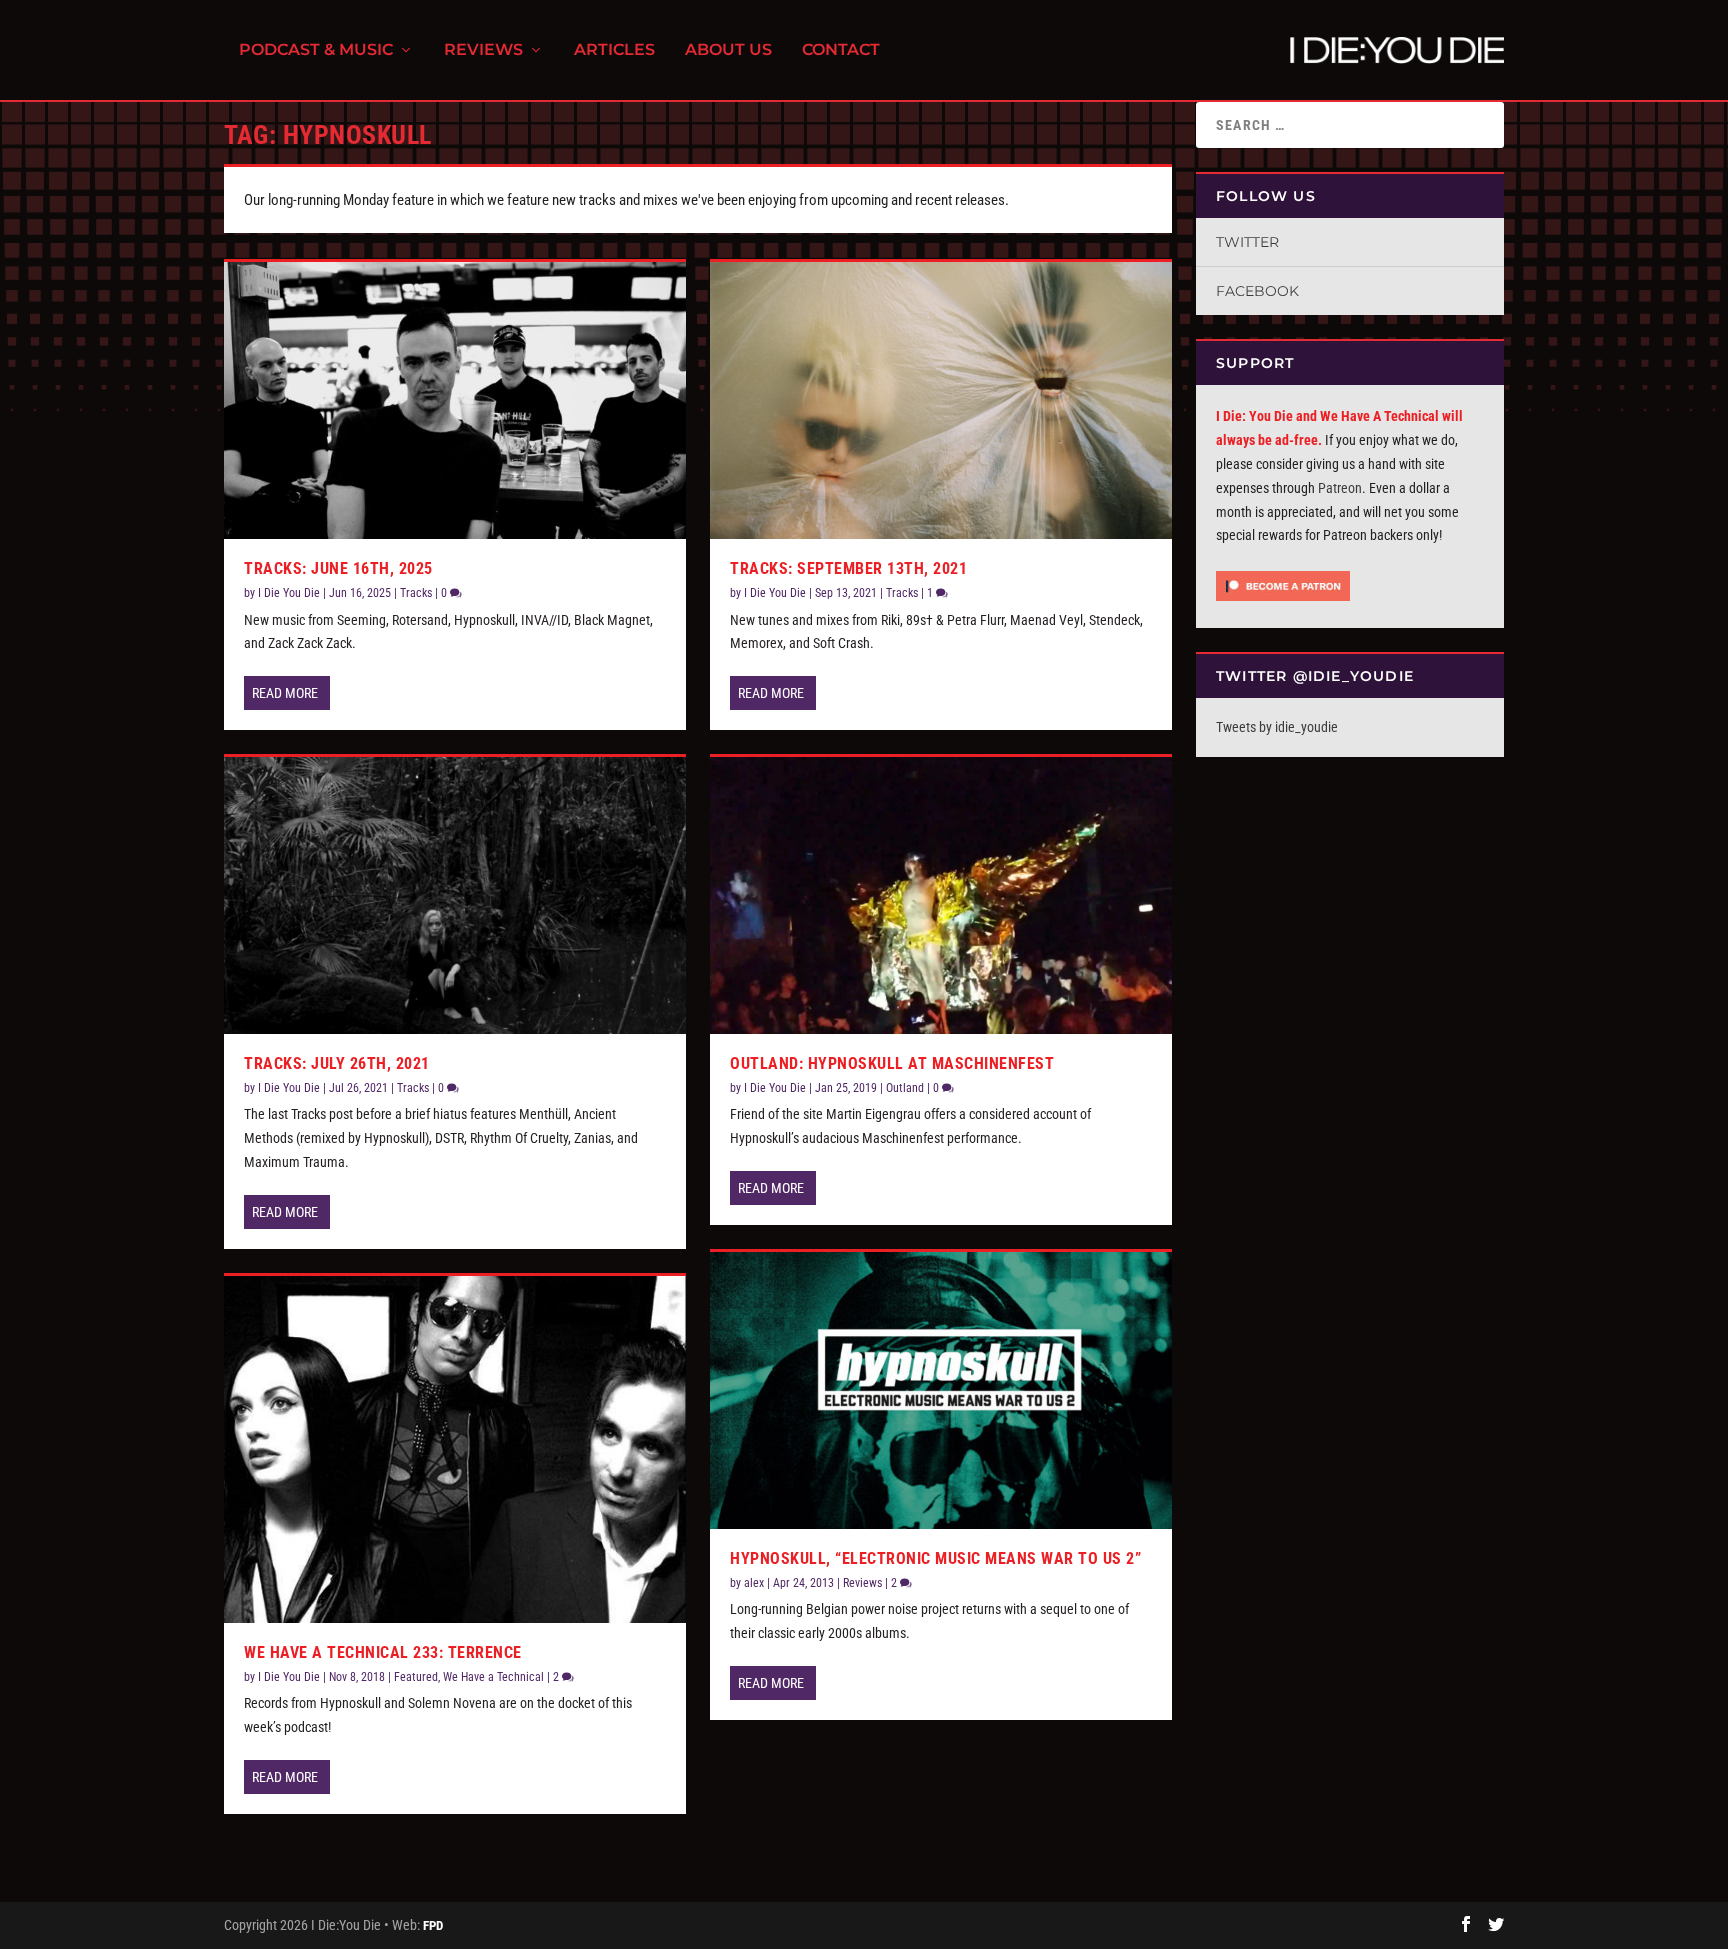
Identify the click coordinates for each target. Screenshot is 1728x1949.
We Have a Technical (493, 1677)
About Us (728, 50)
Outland (905, 1088)
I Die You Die (289, 593)
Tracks (416, 593)
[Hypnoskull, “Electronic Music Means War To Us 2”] (941, 1390)
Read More (285, 693)
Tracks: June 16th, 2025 (338, 568)
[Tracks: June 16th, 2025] (455, 400)
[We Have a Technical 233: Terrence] (455, 1449)
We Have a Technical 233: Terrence (383, 1652)
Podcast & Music (316, 50)
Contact (841, 50)
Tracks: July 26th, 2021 (337, 1063)
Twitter (1247, 242)
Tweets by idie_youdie (1277, 727)
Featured (416, 1677)
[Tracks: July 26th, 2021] (455, 895)
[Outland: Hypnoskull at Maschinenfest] (941, 895)
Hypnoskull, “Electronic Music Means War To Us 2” (935, 1558)
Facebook (1257, 291)
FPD (433, 1925)
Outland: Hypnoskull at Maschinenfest (892, 1063)
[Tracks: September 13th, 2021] (941, 400)
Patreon (1340, 488)
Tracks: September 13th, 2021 (848, 568)
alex (754, 1583)
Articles (614, 50)
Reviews (483, 50)
